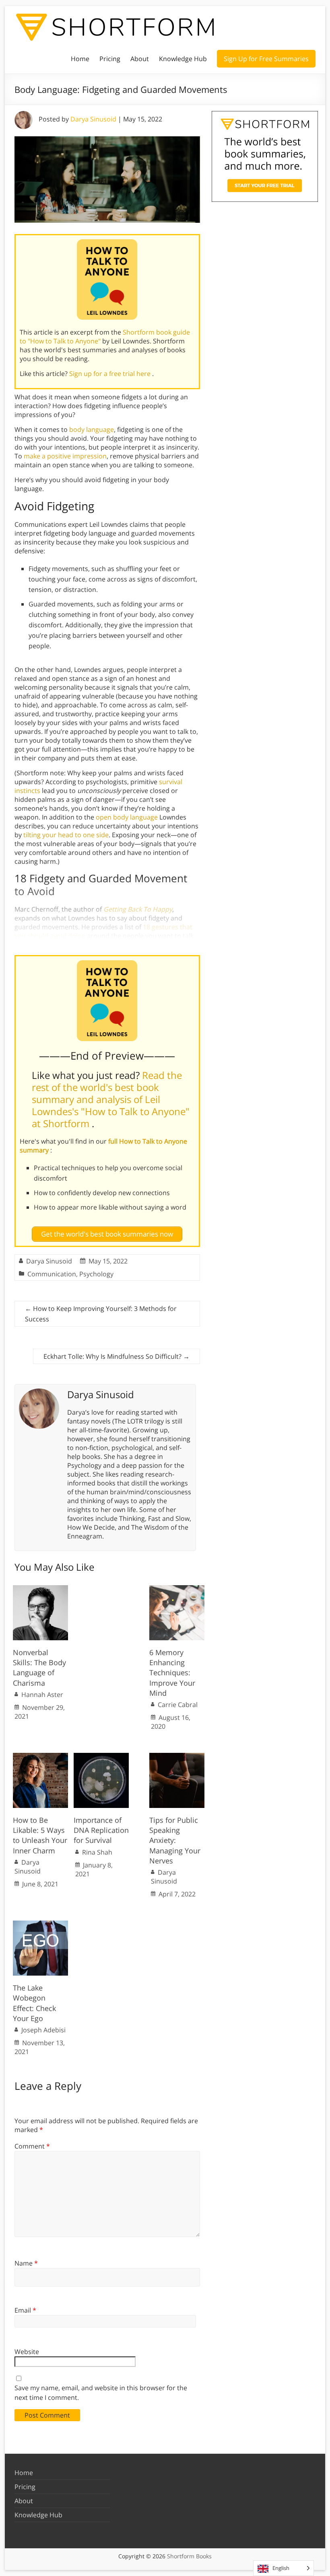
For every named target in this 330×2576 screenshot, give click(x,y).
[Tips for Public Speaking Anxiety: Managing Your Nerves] (177, 1757)
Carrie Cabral (178, 1705)
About (140, 59)
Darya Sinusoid (93, 119)
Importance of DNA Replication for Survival (101, 1830)
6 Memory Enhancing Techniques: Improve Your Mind (172, 1673)
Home (80, 59)
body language (92, 429)
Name (26, 2263)
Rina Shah (97, 1852)
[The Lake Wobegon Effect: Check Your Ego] (40, 1925)
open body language (127, 817)
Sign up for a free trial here (111, 374)
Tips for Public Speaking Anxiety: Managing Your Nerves (175, 1840)
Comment (32, 2146)
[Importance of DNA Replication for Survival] (101, 1757)
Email (25, 2310)
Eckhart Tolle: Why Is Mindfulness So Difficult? (117, 1356)
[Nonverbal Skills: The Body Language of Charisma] (40, 1589)
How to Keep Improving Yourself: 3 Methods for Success (101, 1314)
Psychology (96, 1274)
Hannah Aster (42, 1695)
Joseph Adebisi (43, 2030)
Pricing (110, 59)
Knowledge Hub (183, 59)
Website (27, 2352)
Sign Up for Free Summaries (266, 59)
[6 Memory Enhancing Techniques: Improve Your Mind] (177, 1589)
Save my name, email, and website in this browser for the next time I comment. (101, 2393)
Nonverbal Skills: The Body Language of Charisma (39, 1668)
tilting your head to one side (66, 835)
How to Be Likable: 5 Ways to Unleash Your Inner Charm (40, 1835)
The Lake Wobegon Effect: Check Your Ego (34, 2003)
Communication (52, 1274)
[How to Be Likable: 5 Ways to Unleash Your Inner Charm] (40, 1757)
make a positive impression (65, 456)
